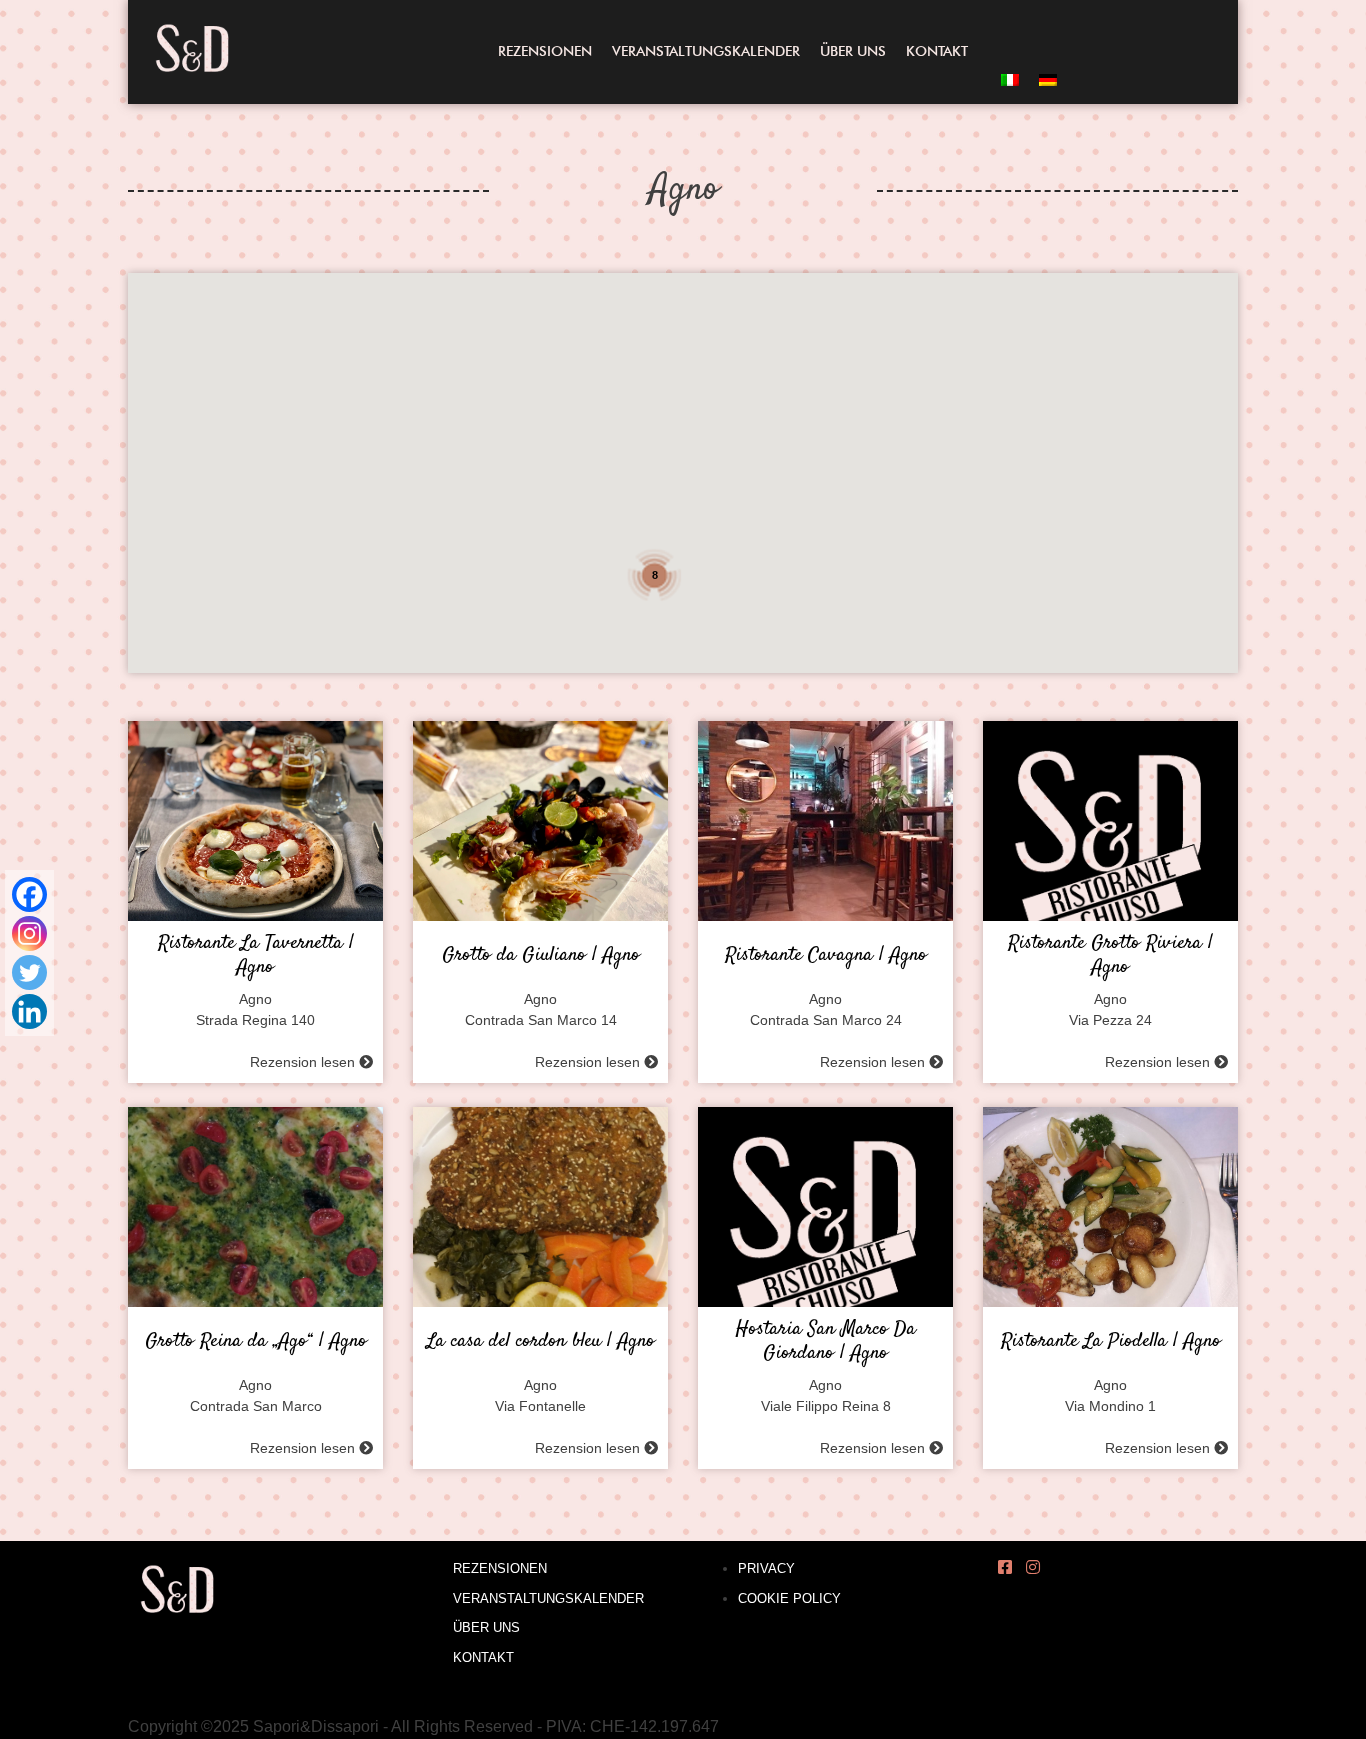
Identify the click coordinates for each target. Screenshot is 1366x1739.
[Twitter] (29, 972)
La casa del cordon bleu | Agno (541, 1342)
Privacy (766, 1568)
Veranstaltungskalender (706, 51)
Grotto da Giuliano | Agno (541, 956)
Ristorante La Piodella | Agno (1111, 1342)
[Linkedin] (29, 1011)
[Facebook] (29, 894)
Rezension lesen (304, 1062)
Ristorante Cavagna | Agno (826, 956)
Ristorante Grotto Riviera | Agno (1110, 956)
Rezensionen (545, 51)
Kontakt (937, 51)
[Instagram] (29, 933)
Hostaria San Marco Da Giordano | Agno (826, 1342)
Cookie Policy (789, 1598)
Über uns (853, 51)
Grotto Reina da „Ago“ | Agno (256, 1342)
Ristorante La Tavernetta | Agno (256, 956)
